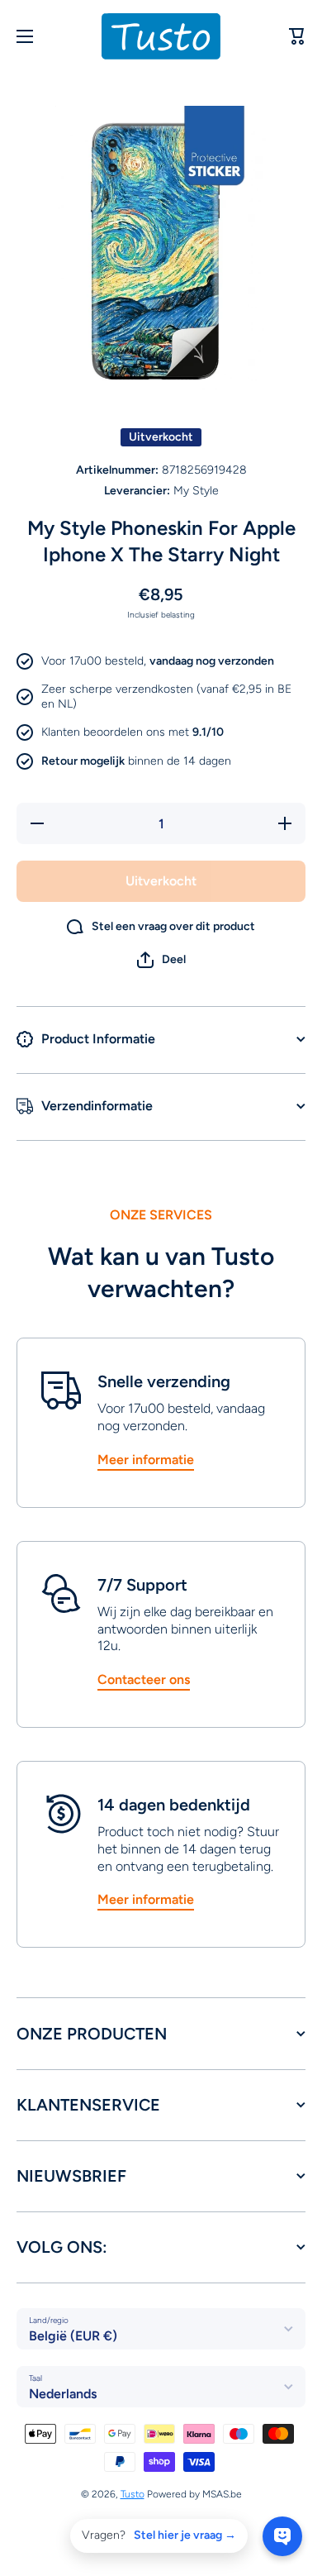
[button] (161, 960)
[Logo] (161, 36)
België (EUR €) (73, 2336)
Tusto (133, 2494)
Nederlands (63, 2394)
